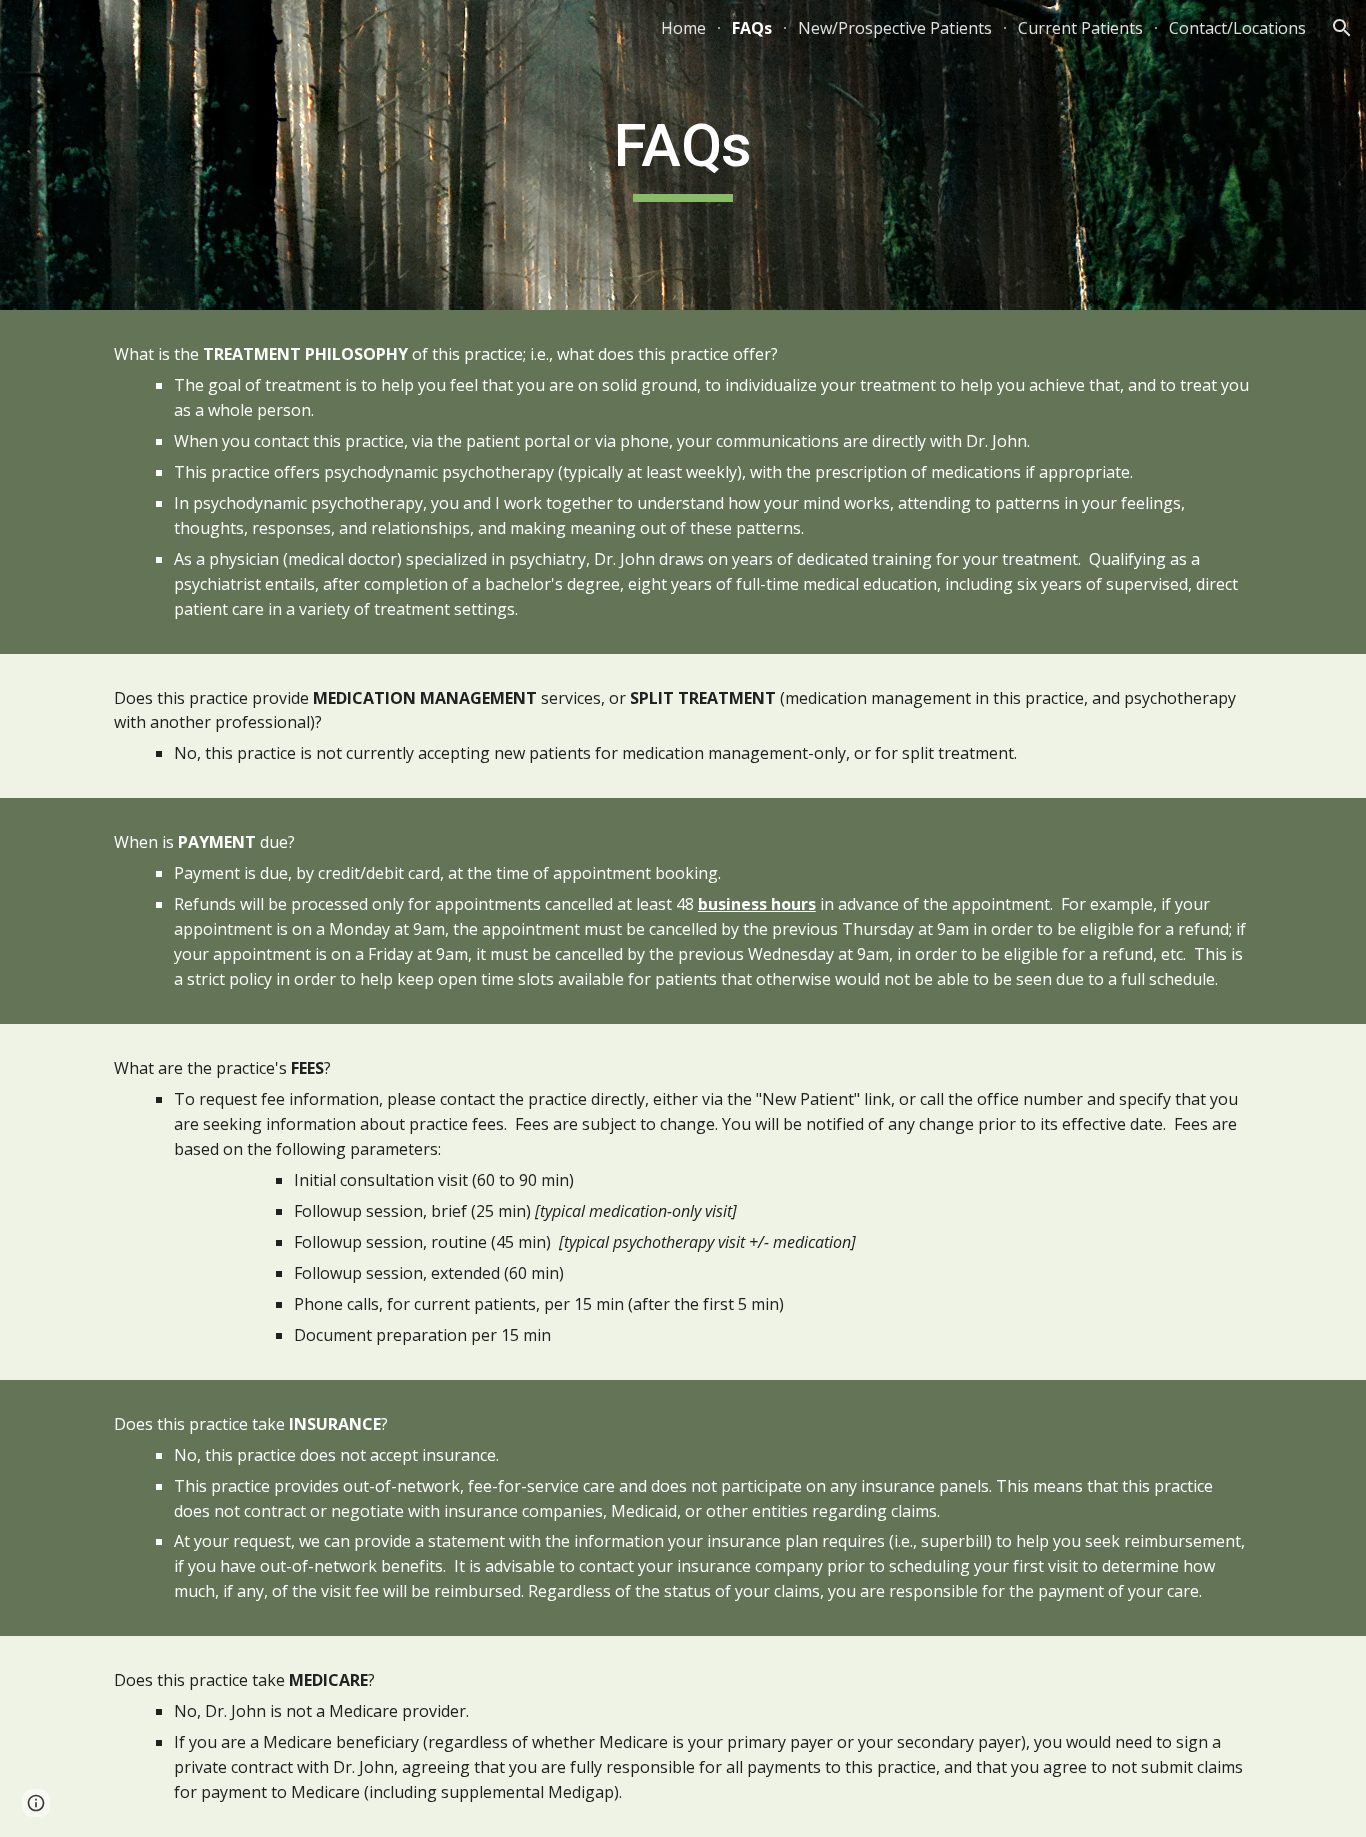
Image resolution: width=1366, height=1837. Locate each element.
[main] (683, 155)
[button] (1342, 28)
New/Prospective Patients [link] (895, 28)
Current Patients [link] (1080, 28)
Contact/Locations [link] (1237, 28)
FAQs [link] (752, 28)
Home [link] (683, 28)
